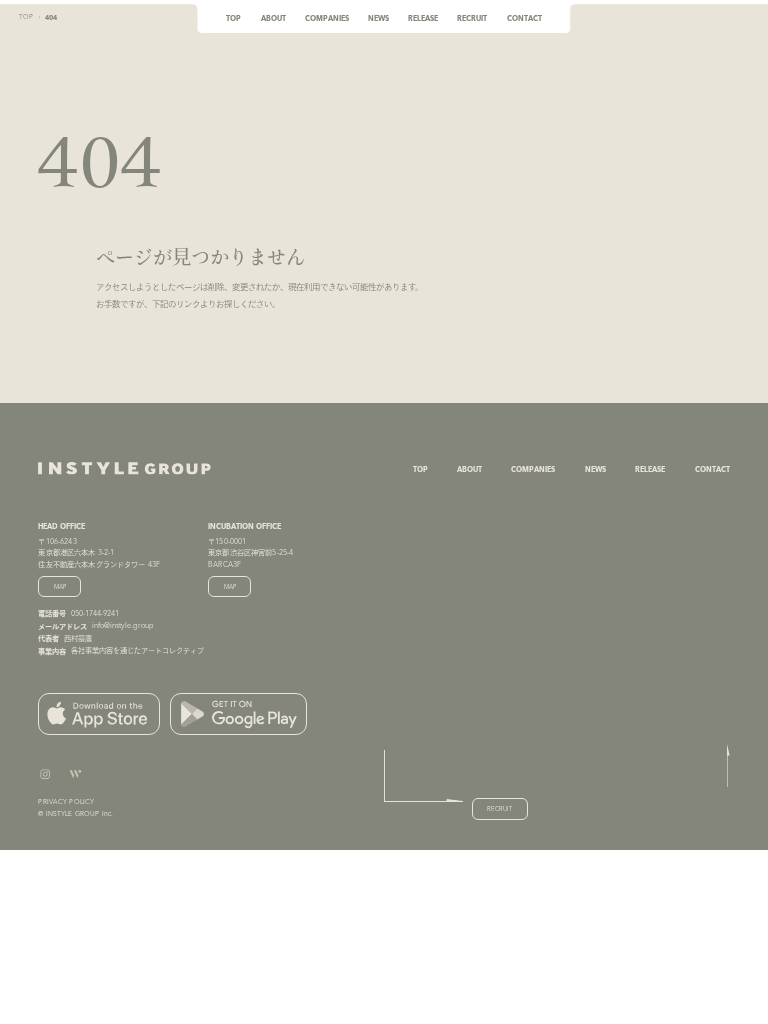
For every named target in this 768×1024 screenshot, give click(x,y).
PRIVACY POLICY (66, 802)
